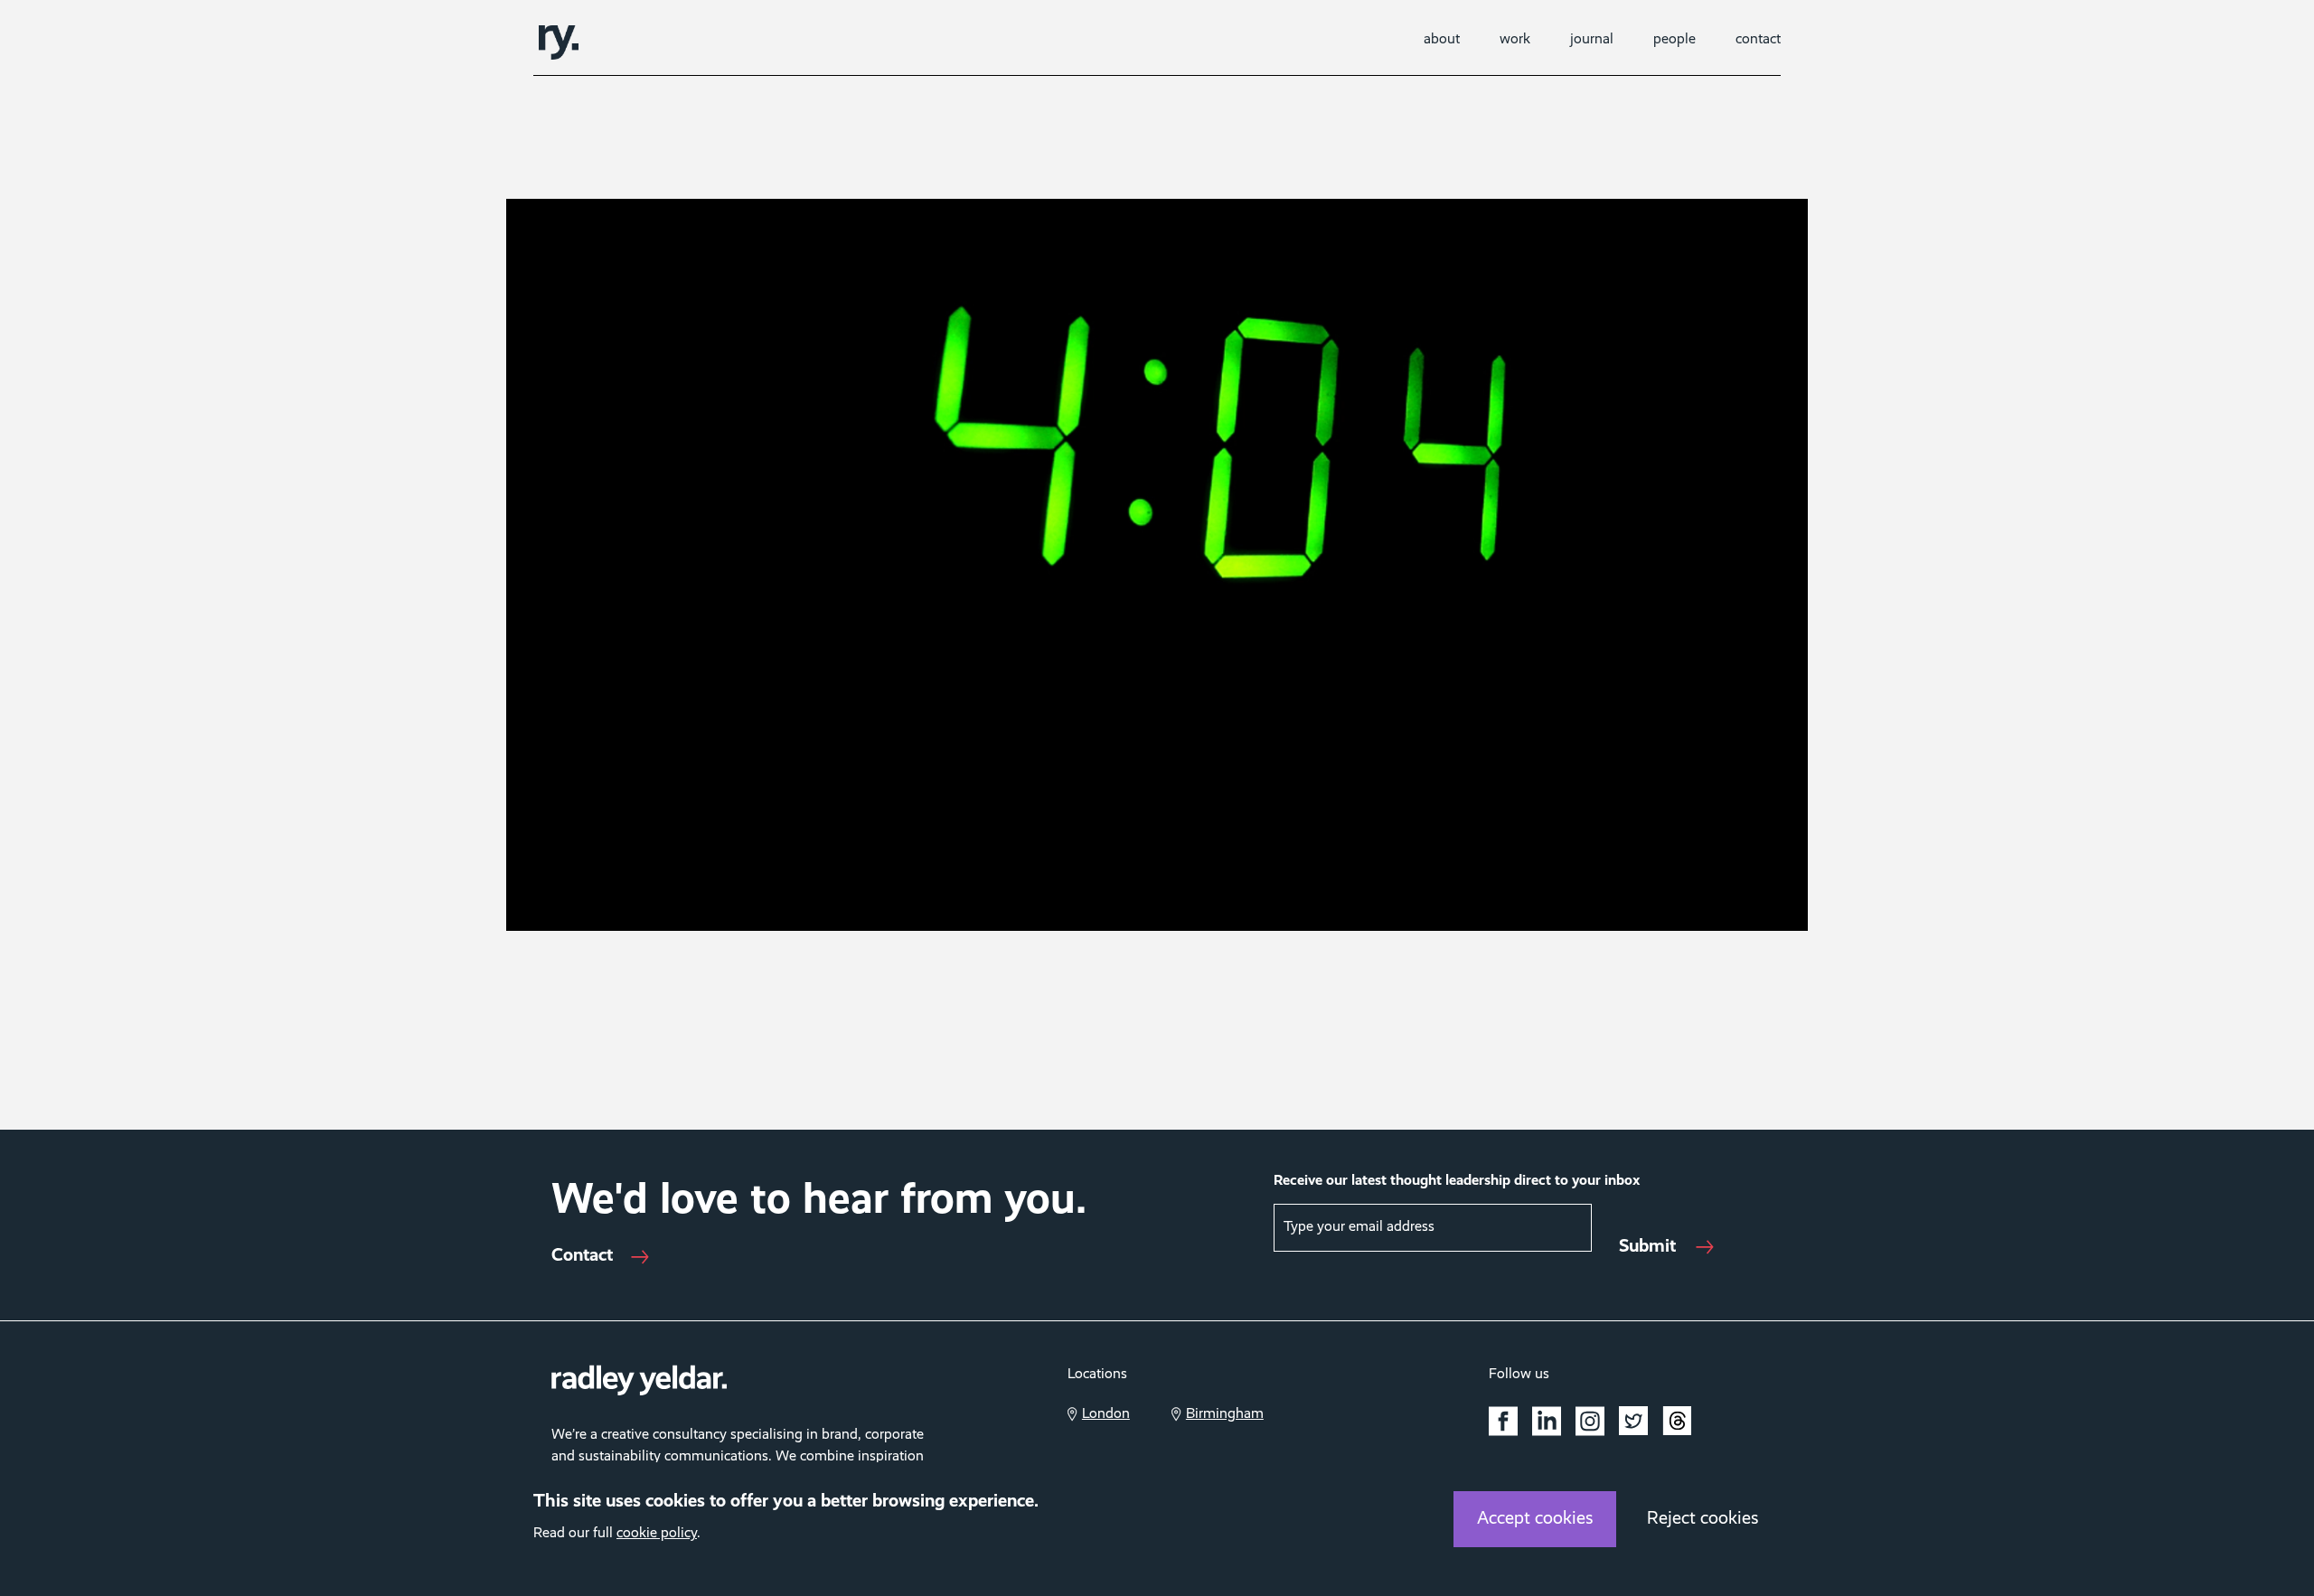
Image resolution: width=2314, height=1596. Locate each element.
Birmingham (1225, 1414)
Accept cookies (1535, 1519)
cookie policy (657, 1534)
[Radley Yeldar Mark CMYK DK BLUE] (559, 42)
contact (1758, 40)
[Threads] (1677, 1424)
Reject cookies (1703, 1519)
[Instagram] (1590, 1421)
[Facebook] (1503, 1421)
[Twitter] (1633, 1421)
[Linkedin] (1547, 1421)
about (1442, 40)
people (1674, 40)
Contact (582, 1256)
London (1106, 1414)
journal (1592, 40)
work (1515, 40)
